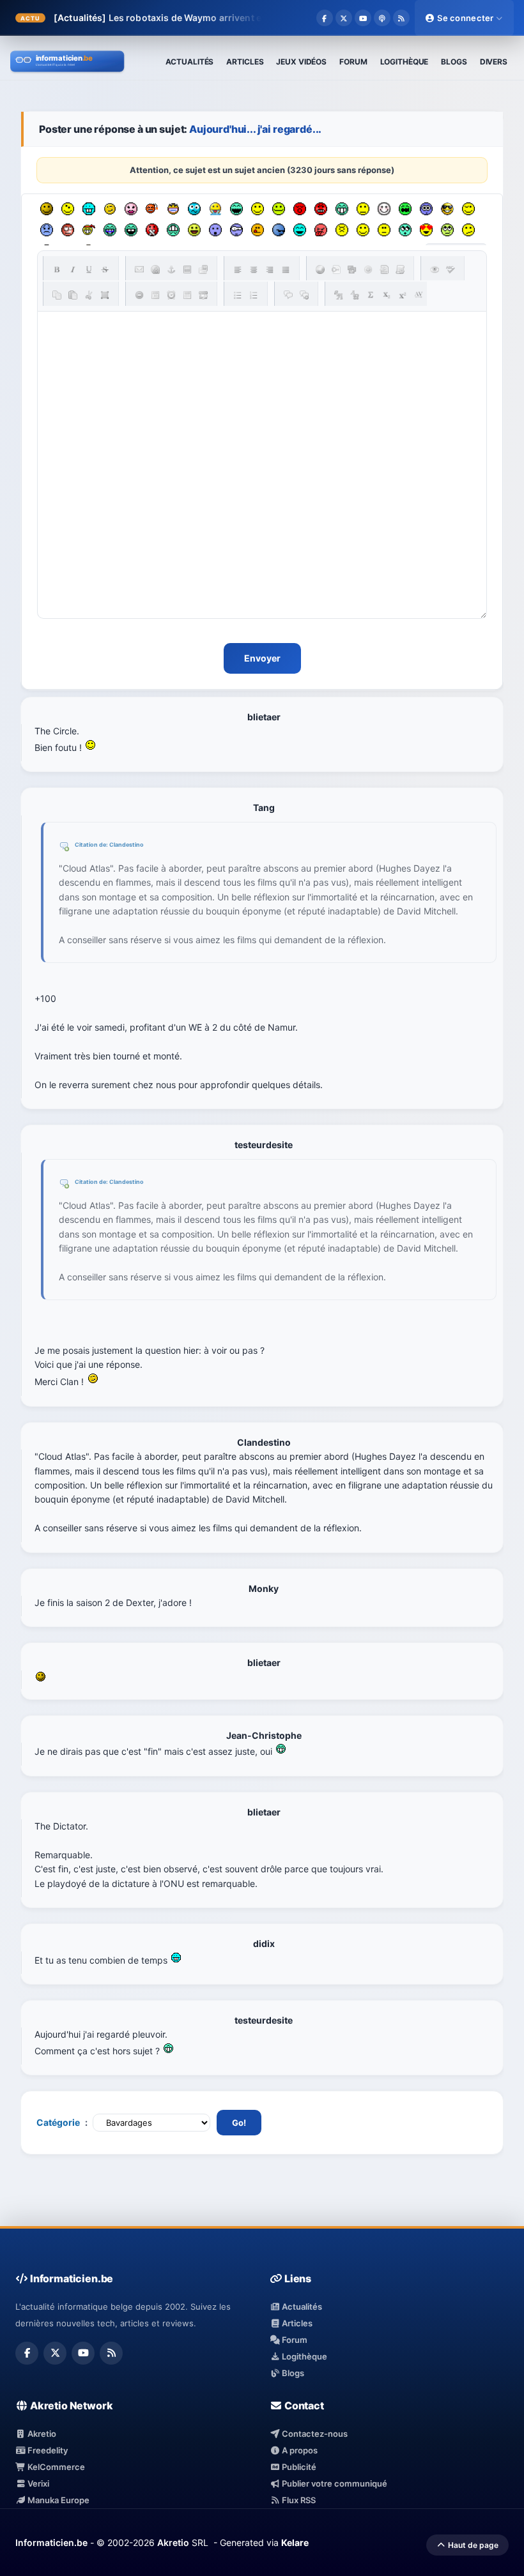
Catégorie (58, 2122)
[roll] (447, 230)
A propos (299, 2450)
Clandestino (127, 845)
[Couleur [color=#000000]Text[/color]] (320, 269)
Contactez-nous (314, 2434)
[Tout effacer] (139, 295)
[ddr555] (173, 230)
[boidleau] (131, 230)
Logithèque (304, 2356)
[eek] (215, 230)
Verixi (37, 2483)
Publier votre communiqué (334, 2483)
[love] (426, 230)
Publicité (298, 2467)
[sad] (47, 230)
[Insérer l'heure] (171, 295)
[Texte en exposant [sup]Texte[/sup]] (403, 295)
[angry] (321, 209)
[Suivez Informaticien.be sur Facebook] (325, 18)
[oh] (300, 209)
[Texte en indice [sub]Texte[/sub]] (387, 295)
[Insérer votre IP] (203, 295)
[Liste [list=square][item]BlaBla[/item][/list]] (238, 295)
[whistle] (405, 230)
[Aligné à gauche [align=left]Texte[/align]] (238, 269)
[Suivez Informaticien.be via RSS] (401, 18)
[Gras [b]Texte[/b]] (57, 269)
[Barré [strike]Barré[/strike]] (105, 269)
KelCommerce (55, 2467)
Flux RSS (298, 2500)
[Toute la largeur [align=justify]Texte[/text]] (286, 269)
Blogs (292, 2373)
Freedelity (47, 2450)
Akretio (41, 2434)
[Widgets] (352, 269)
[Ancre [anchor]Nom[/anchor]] (171, 269)
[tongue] (279, 209)
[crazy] (68, 209)
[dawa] (194, 230)
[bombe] (152, 209)
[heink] (236, 230)
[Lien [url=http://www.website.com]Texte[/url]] (155, 269)
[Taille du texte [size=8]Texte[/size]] (419, 295)
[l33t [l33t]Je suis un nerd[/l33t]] (371, 295)
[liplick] (363, 230)
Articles (296, 2323)
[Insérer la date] (155, 295)
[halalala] (279, 230)
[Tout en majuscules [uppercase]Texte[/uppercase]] (339, 295)
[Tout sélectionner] (105, 295)
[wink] (468, 209)
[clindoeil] (110, 209)
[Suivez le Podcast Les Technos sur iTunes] (382, 18)
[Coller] (73, 295)
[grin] (342, 209)
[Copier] (57, 295)
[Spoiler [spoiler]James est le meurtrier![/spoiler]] (304, 295)
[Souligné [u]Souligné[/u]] (89, 269)
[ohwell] (468, 230)
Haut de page (472, 2545)
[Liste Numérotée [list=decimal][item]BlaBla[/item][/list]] (254, 295)
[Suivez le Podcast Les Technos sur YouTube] (363, 18)
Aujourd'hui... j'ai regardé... (255, 129)
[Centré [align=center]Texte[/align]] (254, 269)
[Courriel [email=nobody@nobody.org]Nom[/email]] (139, 269)
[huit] (258, 230)
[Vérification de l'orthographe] (451, 269)
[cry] (405, 209)
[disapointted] (363, 209)
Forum (294, 2340)
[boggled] (194, 209)
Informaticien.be (51, 2542)
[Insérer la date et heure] (187, 295)
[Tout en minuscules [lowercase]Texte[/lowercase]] (355, 295)
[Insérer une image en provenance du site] (203, 269)
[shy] (384, 209)
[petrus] (89, 209)
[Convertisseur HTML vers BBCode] (384, 269)
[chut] (152, 230)
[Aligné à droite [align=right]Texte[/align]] (270, 269)
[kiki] (68, 230)
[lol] (300, 230)
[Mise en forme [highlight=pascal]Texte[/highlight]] (336, 269)
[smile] (258, 209)
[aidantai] (236, 209)
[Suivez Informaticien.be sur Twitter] (344, 18)
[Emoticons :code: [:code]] (368, 269)
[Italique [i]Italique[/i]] (73, 269)
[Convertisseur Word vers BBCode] (400, 269)
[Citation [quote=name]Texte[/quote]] (288, 295)
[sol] (447, 209)
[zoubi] (47, 209)
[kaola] (321, 230)
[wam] (426, 209)
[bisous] (131, 209)
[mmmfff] (342, 230)
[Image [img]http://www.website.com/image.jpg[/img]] (187, 269)
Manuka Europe (58, 2500)
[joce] (110, 230)
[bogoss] (173, 209)
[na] (384, 230)
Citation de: (92, 845)
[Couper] (89, 295)
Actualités (301, 2307)
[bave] (215, 209)
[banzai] (89, 230)
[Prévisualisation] (435, 269)
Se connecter (466, 18)
